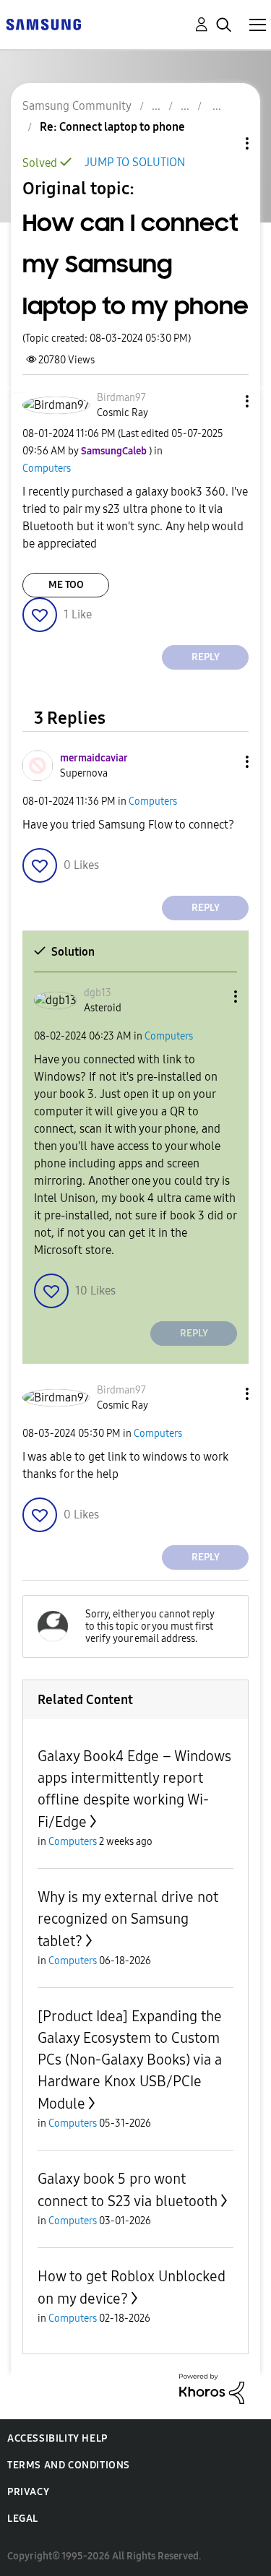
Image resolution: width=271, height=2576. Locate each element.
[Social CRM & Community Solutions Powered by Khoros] (212, 2388)
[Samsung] (43, 23)
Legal (23, 2519)
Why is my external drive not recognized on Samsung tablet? (128, 1919)
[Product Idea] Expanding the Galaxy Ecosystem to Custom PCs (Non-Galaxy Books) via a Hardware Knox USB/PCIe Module (130, 2060)
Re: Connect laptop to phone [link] (112, 127)
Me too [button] (66, 585)
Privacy (28, 2492)
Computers (47, 468)
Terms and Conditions (69, 2465)
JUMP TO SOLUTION (135, 162)
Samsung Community (77, 106)
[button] (223, 401)
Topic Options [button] (223, 143)
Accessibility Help (57, 2438)
